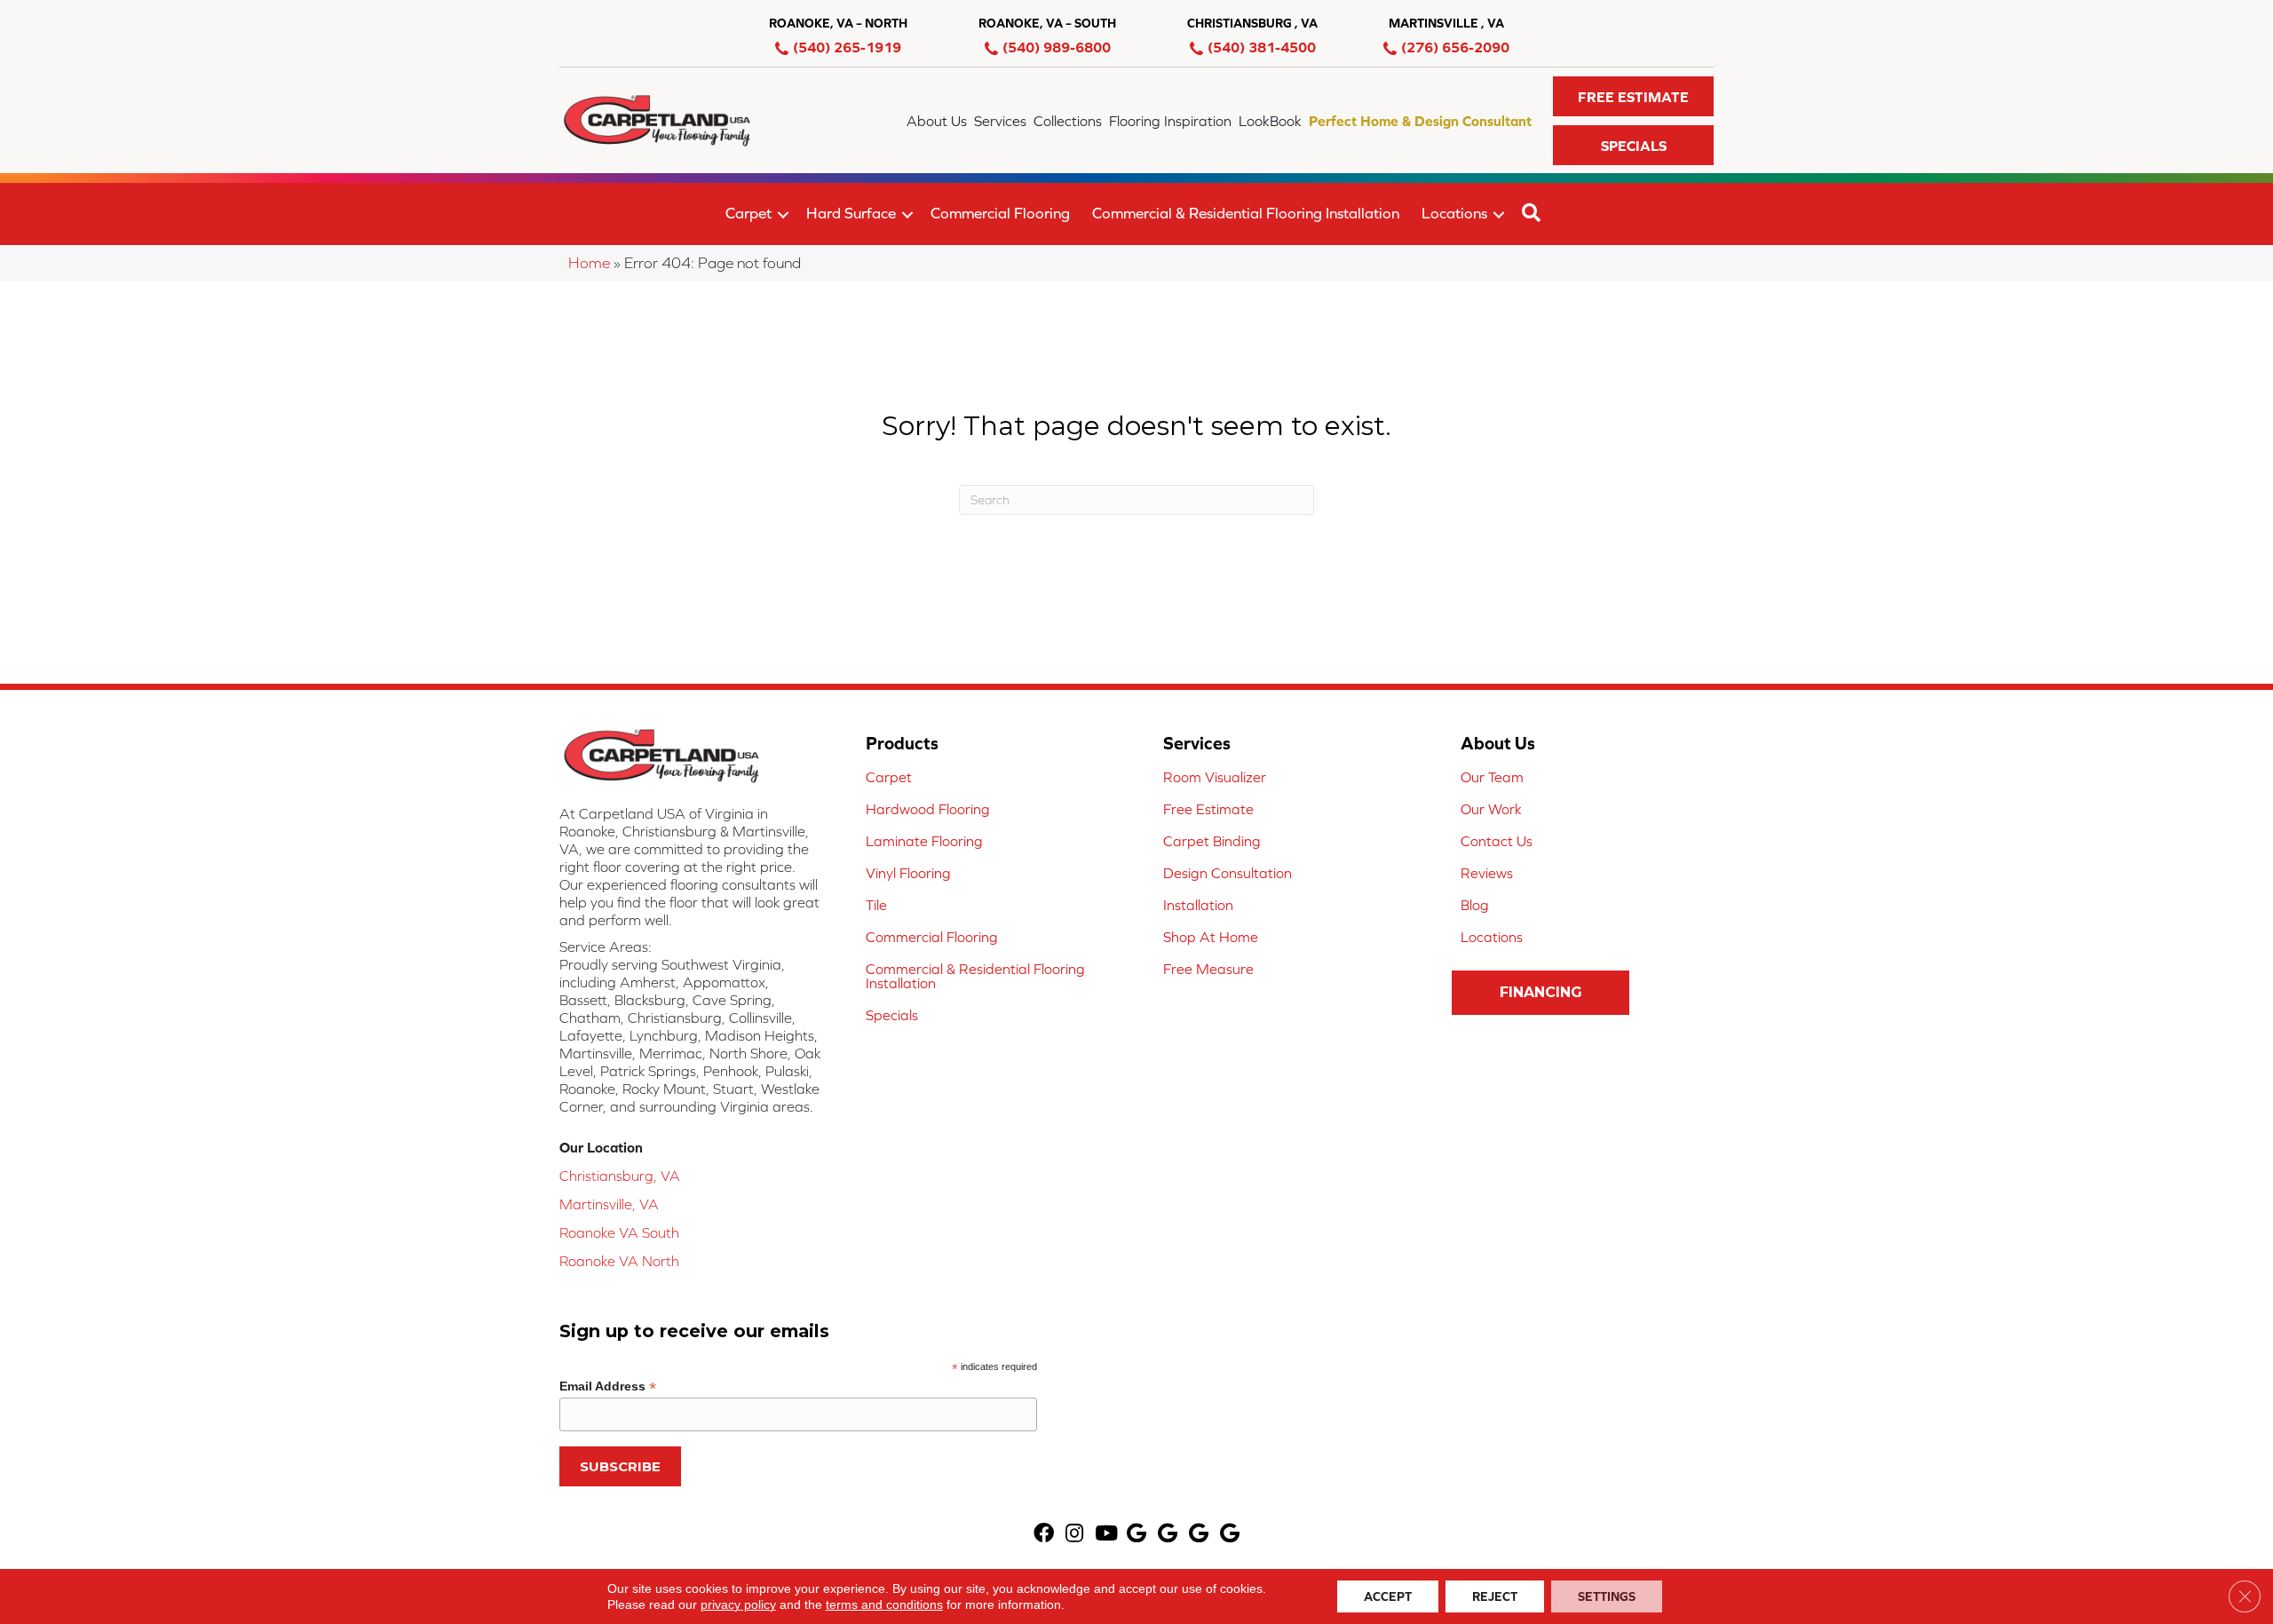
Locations (1454, 213)
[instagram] (1074, 1535)
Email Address (608, 1386)
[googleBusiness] (1136, 1535)
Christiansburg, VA (620, 1176)
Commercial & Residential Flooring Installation (1246, 213)
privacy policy (738, 1604)
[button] (1633, 96)
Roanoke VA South (619, 1232)
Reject (1495, 1596)
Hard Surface (851, 213)
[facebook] (1044, 1535)
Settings (1607, 1596)
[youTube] (1106, 1535)
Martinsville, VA (609, 1204)
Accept (1388, 1596)
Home (589, 263)
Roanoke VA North (619, 1261)
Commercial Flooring (1000, 213)
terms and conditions (884, 1604)
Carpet (748, 213)
